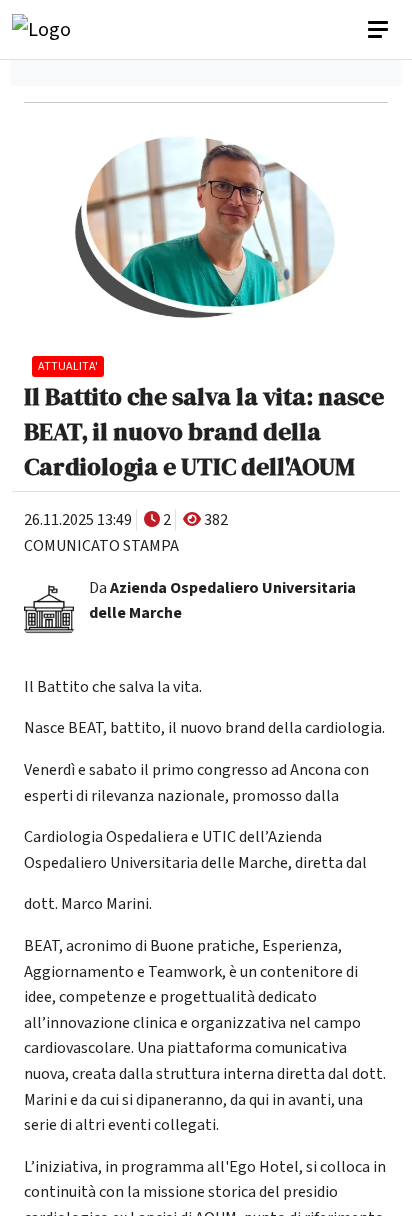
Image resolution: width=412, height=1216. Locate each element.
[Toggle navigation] (380, 30)
